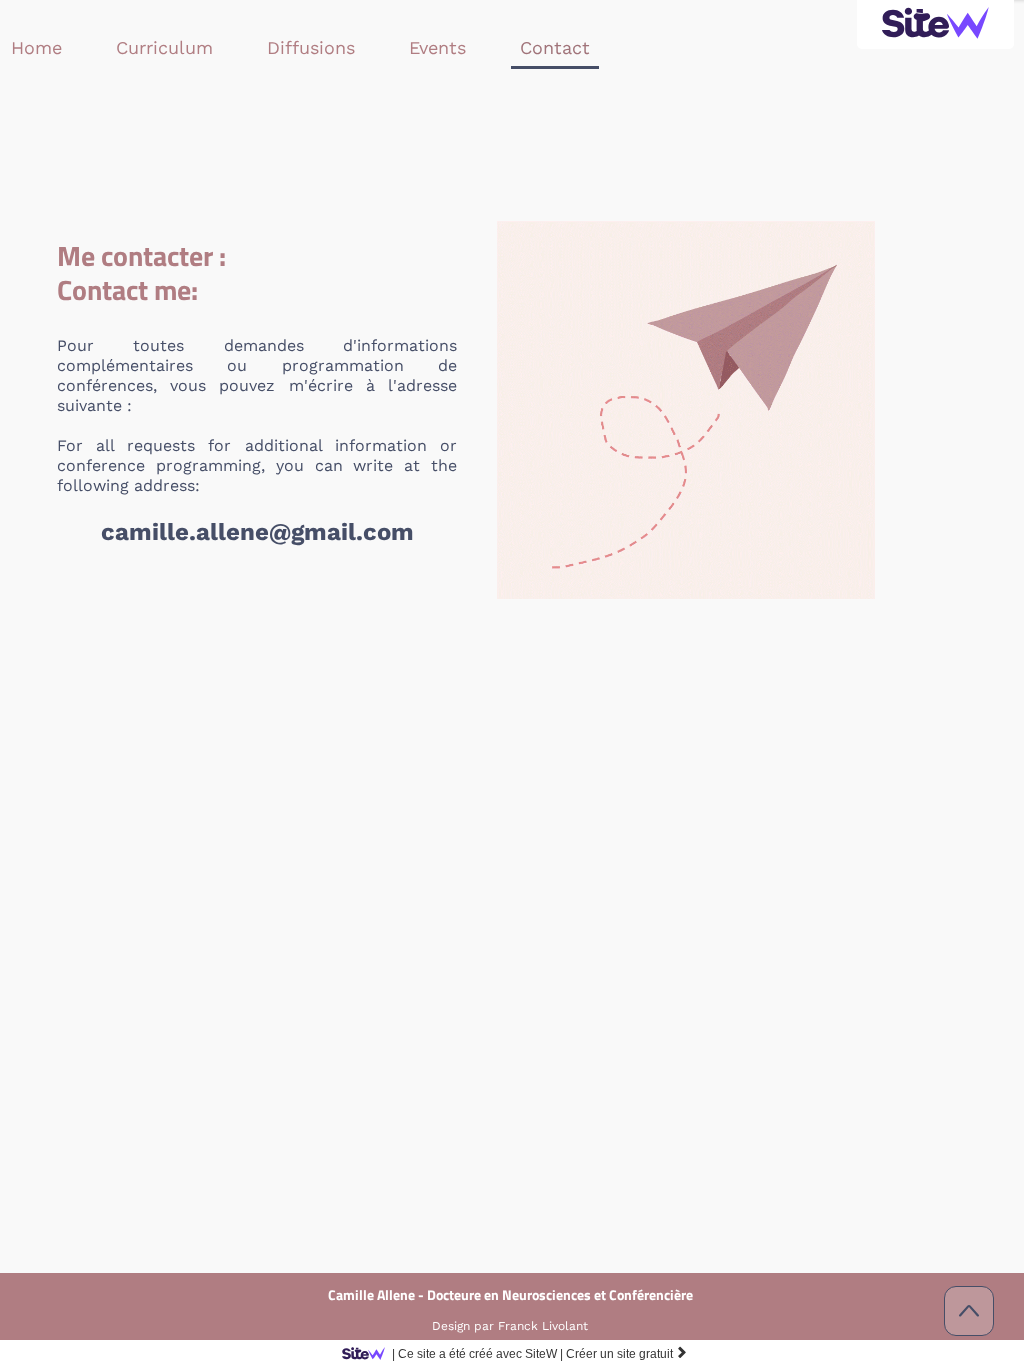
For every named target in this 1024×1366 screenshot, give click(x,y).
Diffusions (311, 47)
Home (36, 47)
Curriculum (164, 47)
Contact (555, 47)
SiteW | (477, 1354)
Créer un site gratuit (627, 1354)
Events (437, 47)
